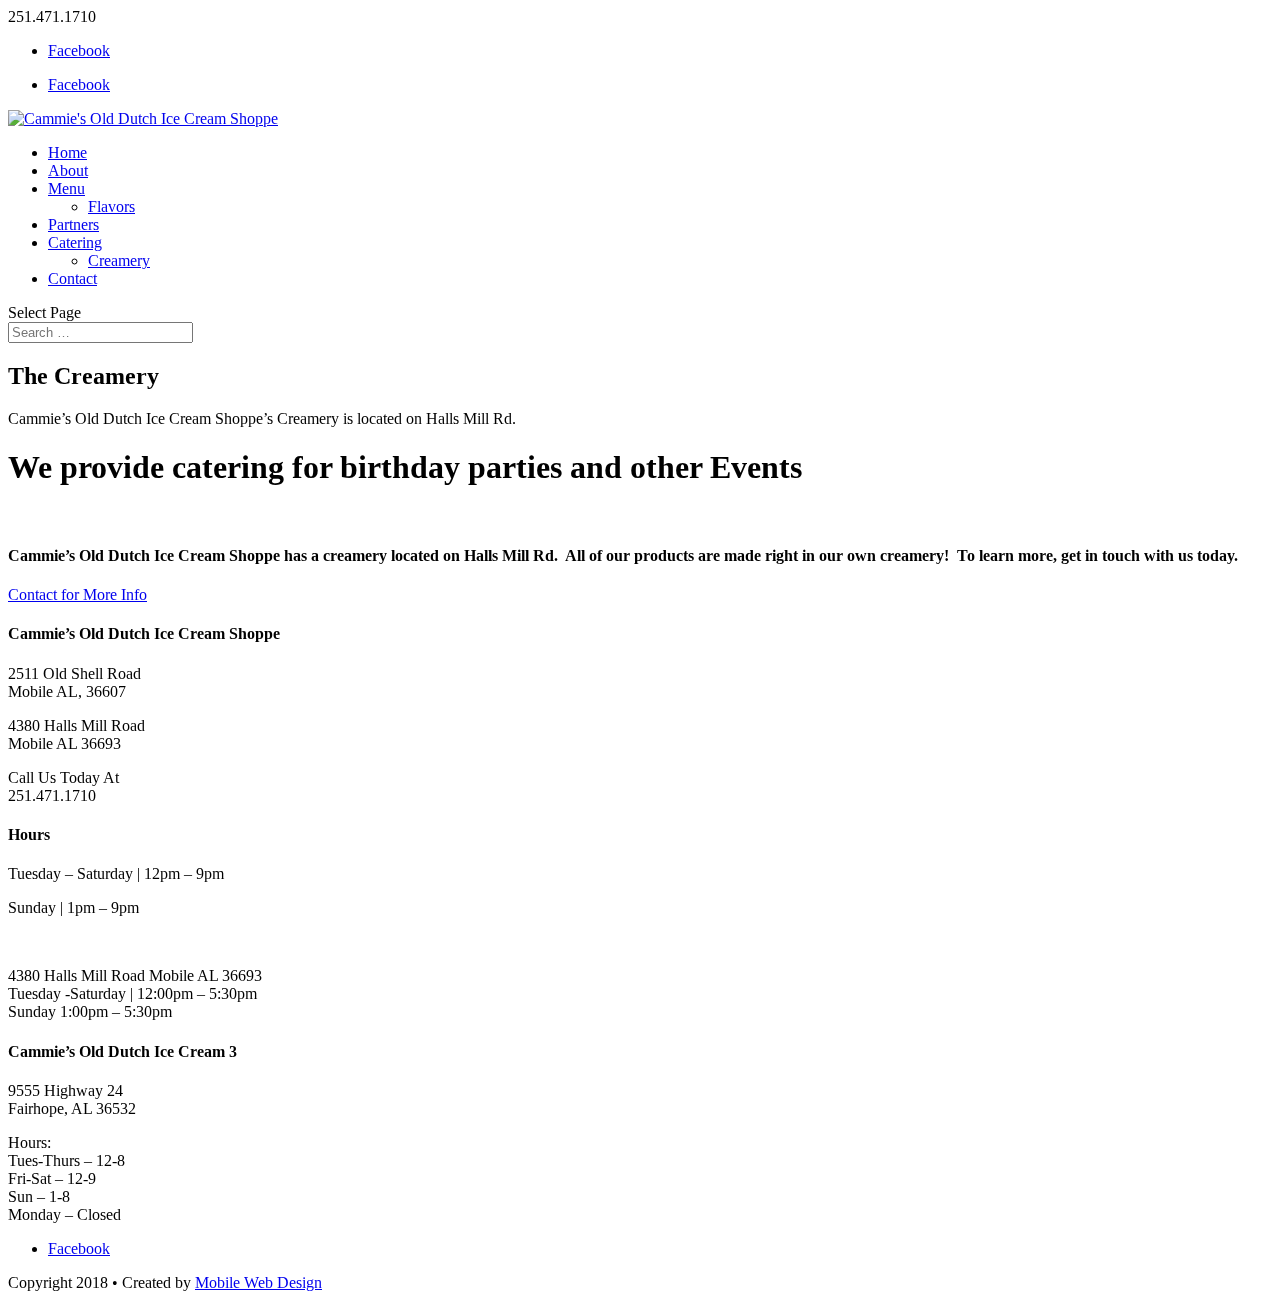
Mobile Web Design (258, 1282)
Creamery (119, 260)
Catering (75, 242)
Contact (72, 278)
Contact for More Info (77, 594)
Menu (66, 188)
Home (67, 152)
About (68, 170)
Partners (73, 224)
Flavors (111, 206)
